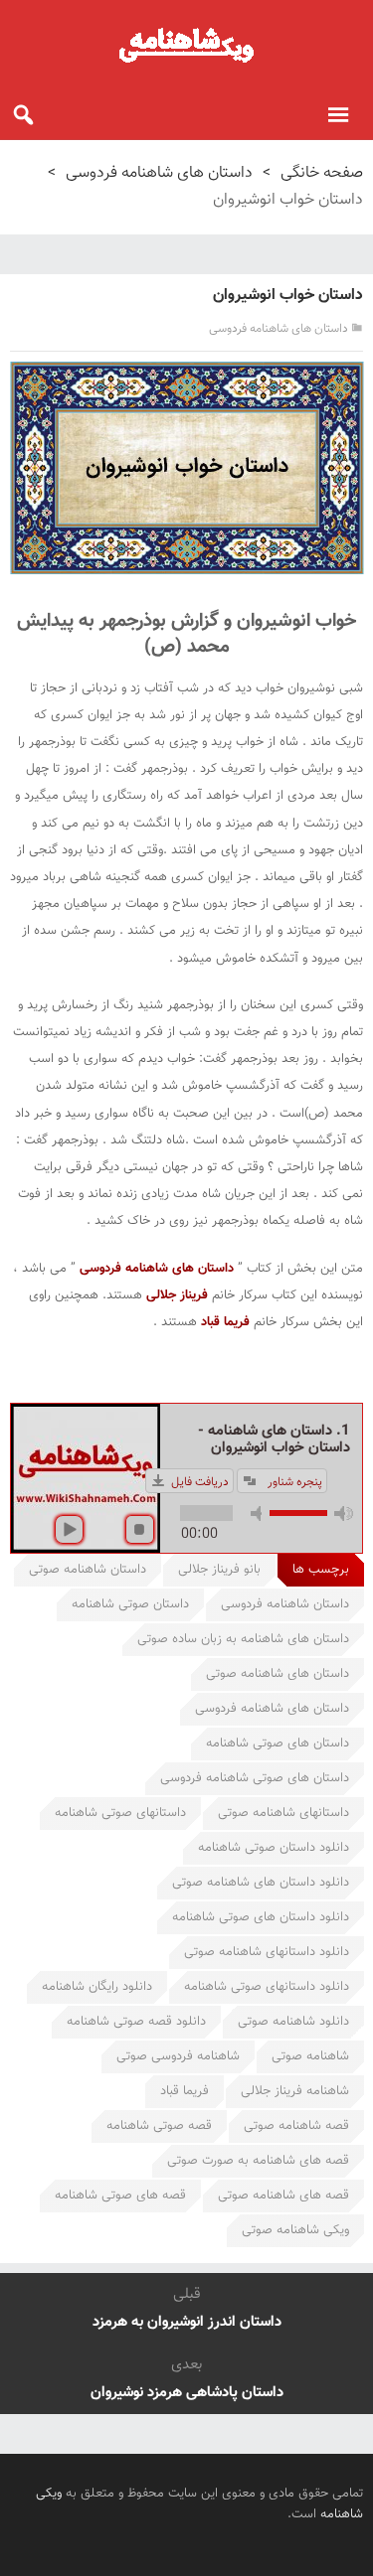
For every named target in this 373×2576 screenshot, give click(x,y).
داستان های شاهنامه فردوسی (159, 173)
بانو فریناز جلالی (219, 1570)
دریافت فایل (200, 1482)
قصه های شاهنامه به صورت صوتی (258, 2161)
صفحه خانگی (322, 173)
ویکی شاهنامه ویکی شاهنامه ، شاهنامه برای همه (186, 45)
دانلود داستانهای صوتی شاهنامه (267, 1987)
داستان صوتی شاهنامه (130, 1604)
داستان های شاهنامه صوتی (278, 1674)
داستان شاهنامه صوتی (88, 1570)
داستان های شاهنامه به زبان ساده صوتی (243, 1639)
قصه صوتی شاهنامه (159, 2126)
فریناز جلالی (177, 1295)
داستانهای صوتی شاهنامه (120, 1813)
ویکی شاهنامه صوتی (295, 2230)
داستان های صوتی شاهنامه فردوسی (255, 1778)
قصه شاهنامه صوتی (296, 2126)
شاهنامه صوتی (310, 2056)
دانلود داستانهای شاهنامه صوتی (267, 1952)
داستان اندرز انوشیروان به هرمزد (187, 2322)
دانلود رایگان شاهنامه (97, 1987)
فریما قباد (225, 1322)
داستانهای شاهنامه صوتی (283, 1813)
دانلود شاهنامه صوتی (293, 2022)
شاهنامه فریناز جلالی (295, 2091)
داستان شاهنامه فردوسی (285, 1604)
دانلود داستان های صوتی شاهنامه (261, 1917)
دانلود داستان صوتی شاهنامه (274, 1848)
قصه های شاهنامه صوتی (283, 2196)
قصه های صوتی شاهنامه (120, 2196)
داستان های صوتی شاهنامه (278, 1743)
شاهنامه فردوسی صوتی (178, 2056)
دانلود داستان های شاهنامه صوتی (261, 1883)
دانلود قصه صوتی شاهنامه (136, 2022)
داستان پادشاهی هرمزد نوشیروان (187, 2393)
